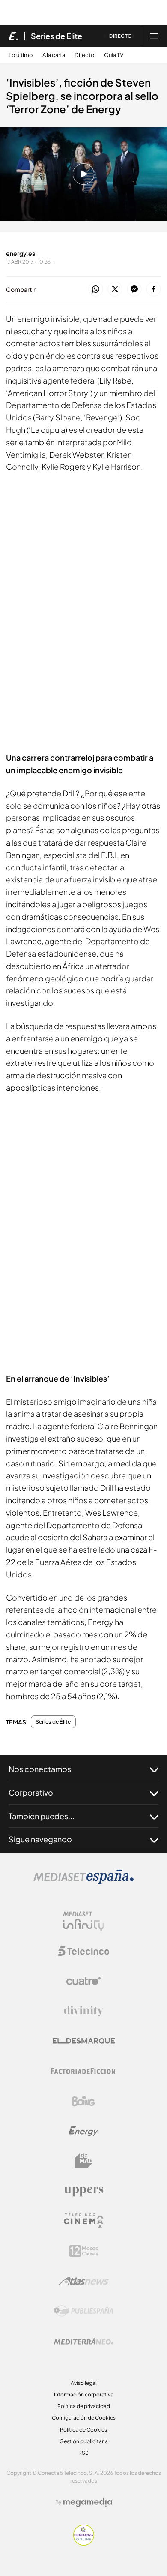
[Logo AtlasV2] (84, 2281)
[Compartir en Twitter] (115, 289)
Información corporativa (84, 2395)
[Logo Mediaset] (83, 1882)
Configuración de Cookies (84, 2418)
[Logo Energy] (83, 2131)
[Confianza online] (84, 2543)
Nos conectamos (40, 1769)
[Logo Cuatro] (83, 1981)
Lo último (21, 55)
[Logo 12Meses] (84, 2251)
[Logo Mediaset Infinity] (83, 1921)
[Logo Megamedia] (88, 2502)
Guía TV (114, 55)
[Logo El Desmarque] (84, 2041)
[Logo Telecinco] (83, 1951)
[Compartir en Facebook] (154, 289)
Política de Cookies (83, 2430)
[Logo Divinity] (83, 2011)
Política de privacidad (84, 2406)
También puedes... (42, 1816)
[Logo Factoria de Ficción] (83, 2071)
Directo (85, 55)
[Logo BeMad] (83, 2161)
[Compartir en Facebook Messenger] (134, 289)
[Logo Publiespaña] (83, 2311)
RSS (83, 2453)
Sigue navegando (40, 1839)
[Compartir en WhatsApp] (96, 289)
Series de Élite (57, 36)
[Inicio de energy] (13, 36)
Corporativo (31, 1792)
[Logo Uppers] (83, 2191)
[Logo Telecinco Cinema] (83, 2221)
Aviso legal (84, 2383)
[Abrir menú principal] (154, 36)
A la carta (54, 55)
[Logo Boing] (83, 2101)
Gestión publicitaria (84, 2441)
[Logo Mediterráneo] (83, 2341)
